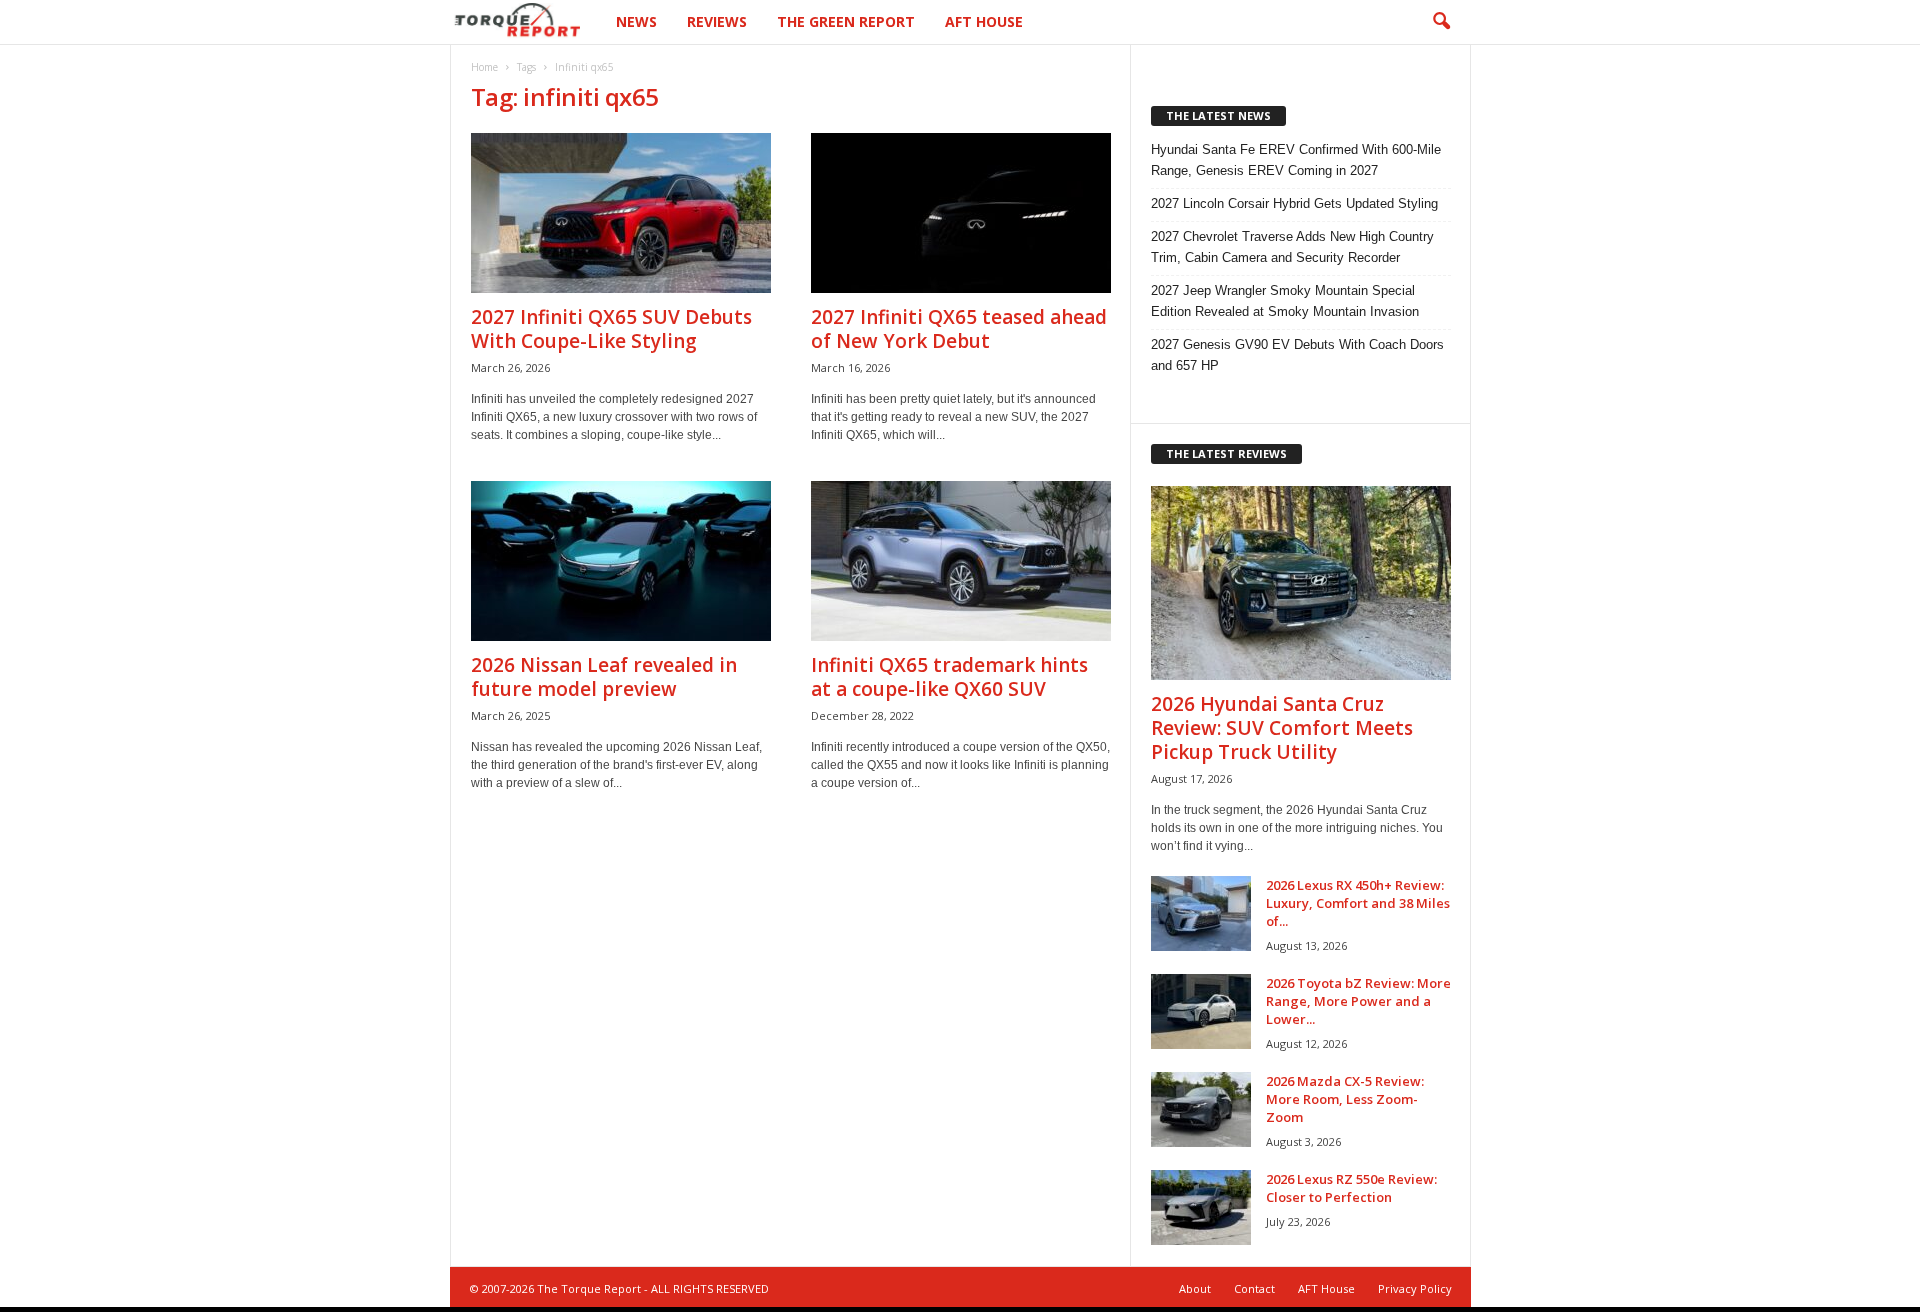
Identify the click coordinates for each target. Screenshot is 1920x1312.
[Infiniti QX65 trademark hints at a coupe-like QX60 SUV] (961, 561)
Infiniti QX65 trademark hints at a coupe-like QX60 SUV (949, 677)
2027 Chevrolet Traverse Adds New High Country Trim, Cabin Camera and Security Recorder (1292, 247)
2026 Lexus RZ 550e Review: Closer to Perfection (1351, 1188)
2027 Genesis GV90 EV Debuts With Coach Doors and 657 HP (1297, 355)
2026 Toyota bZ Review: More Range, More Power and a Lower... (1358, 1001)
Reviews (717, 21)
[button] (1441, 22)
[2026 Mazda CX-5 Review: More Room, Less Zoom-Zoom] (1201, 1109)
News (636, 21)
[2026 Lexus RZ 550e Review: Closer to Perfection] (1201, 1207)
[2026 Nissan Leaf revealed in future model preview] (621, 561)
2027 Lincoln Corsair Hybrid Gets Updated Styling (1294, 203)
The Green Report (846, 21)
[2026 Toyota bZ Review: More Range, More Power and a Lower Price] (1201, 1011)
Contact (1254, 1288)
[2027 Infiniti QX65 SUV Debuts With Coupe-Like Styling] (621, 213)
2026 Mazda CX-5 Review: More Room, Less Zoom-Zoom (1345, 1099)
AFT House (984, 21)
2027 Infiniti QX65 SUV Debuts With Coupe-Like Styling (611, 329)
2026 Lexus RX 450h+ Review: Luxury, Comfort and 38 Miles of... (1358, 903)
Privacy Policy (1415, 1288)
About (1195, 1288)
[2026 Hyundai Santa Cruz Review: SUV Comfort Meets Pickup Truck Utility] (1301, 583)
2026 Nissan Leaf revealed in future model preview (604, 677)
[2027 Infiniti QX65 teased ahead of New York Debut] (961, 213)
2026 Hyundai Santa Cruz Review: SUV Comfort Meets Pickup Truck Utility (1282, 728)
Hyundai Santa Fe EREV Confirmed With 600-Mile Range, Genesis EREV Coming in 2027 (1296, 160)
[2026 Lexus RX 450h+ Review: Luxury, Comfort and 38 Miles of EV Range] (1201, 913)
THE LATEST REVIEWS (1226, 453)
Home (484, 67)
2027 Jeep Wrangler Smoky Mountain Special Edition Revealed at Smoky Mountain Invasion (1285, 301)
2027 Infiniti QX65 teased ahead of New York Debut (959, 329)
